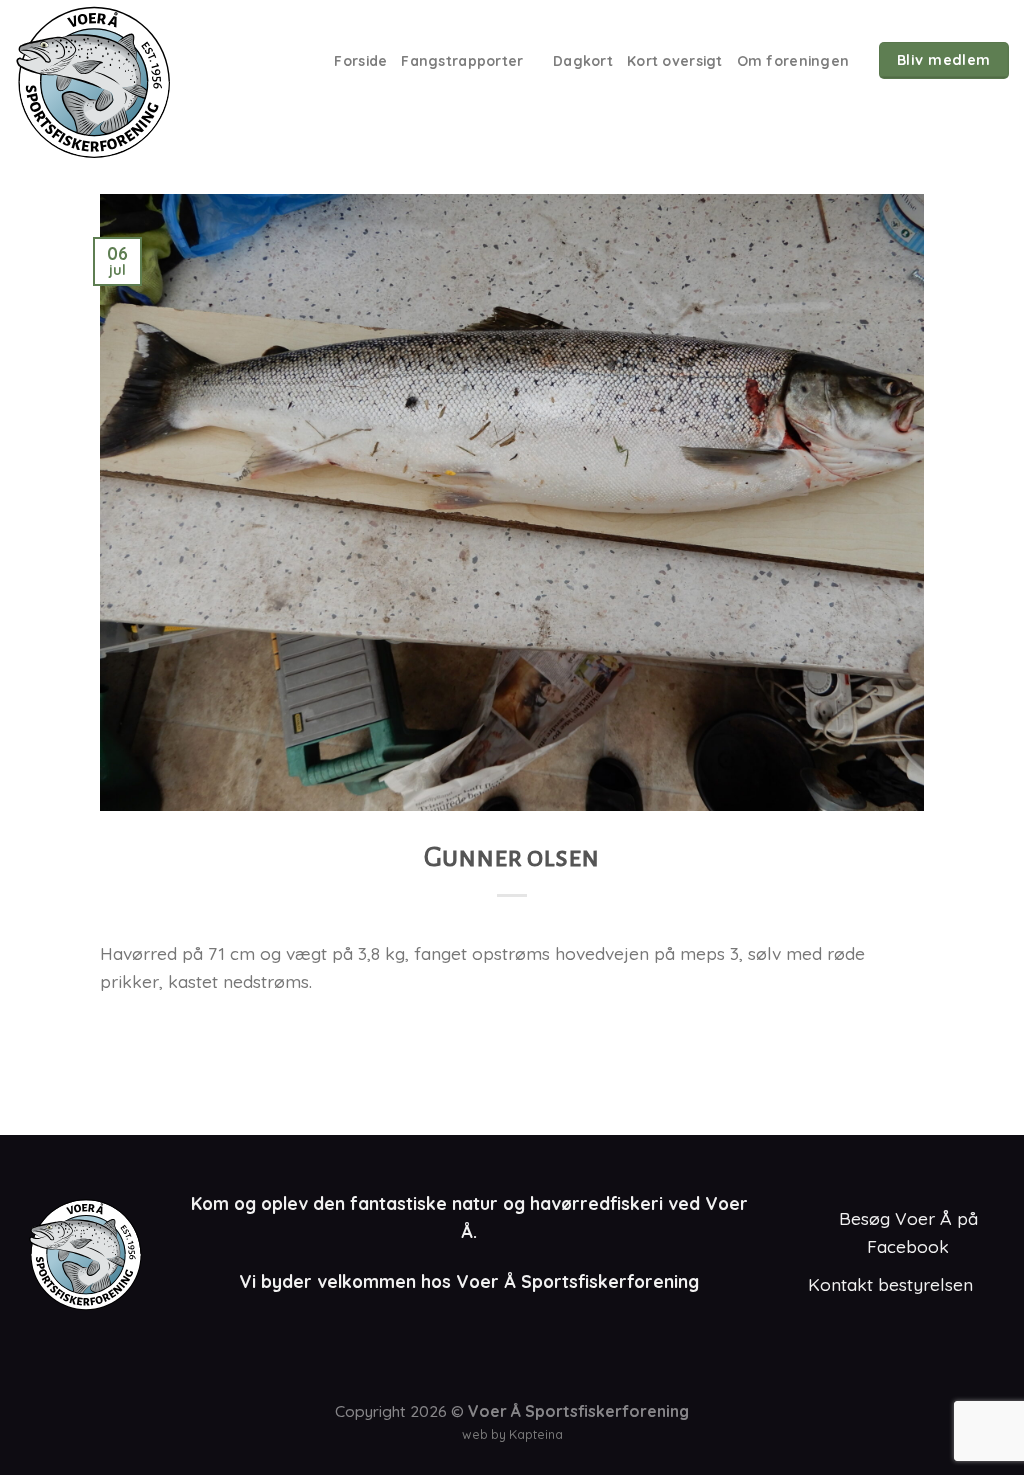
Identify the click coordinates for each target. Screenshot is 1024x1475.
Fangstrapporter (462, 60)
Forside (360, 60)
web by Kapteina (512, 1434)
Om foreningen (793, 60)
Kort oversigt (675, 60)
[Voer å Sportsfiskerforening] (124, 82)
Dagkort (583, 60)
